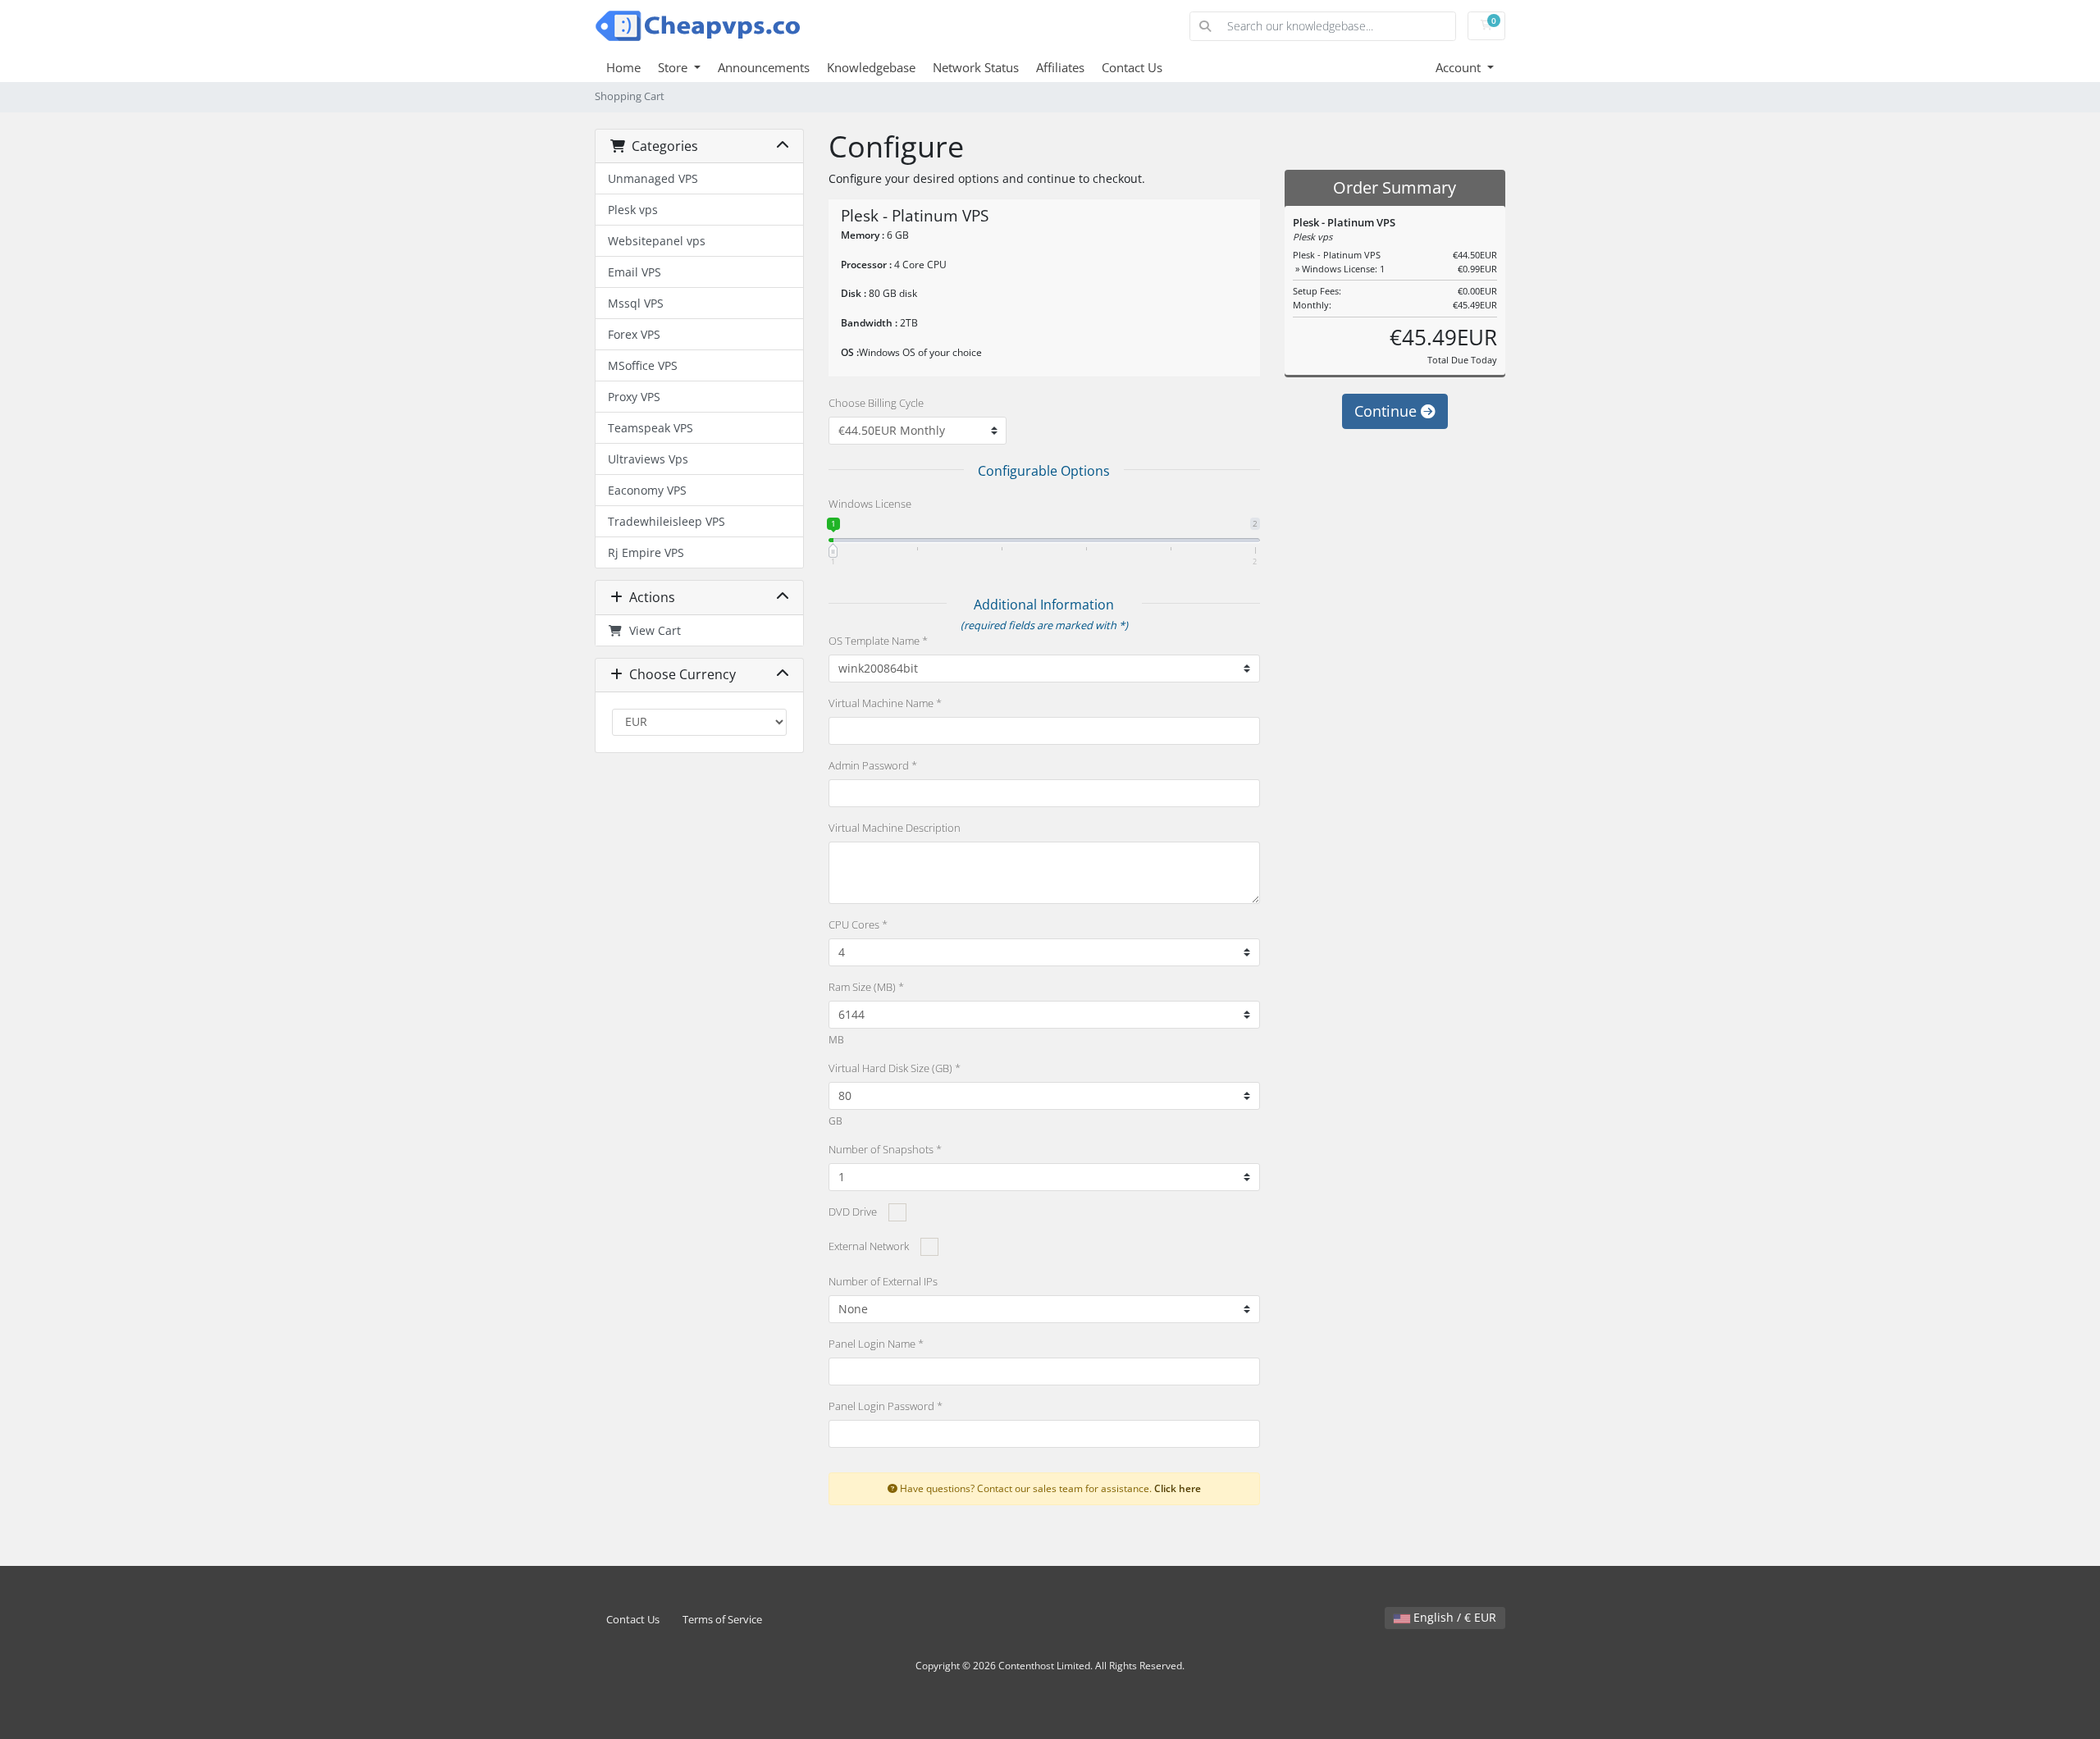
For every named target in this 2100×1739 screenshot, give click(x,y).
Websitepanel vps (657, 241)
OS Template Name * (878, 641)
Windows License (870, 504)
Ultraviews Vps (648, 459)
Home (623, 67)
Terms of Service (722, 1620)
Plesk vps (633, 210)
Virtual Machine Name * (885, 703)
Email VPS (635, 272)
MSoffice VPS (643, 365)
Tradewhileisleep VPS (667, 521)
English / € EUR (1453, 1617)
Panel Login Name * (876, 1344)
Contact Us (1132, 67)
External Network (869, 1246)
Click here (1178, 1488)
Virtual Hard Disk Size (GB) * (895, 1068)
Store (674, 67)
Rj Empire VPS (646, 552)
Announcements (764, 67)
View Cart (652, 630)
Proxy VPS (634, 397)
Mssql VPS (636, 303)
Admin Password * (873, 765)
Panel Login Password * (886, 1406)
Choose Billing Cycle (876, 403)
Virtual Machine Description (895, 828)
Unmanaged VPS (653, 178)
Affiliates (1060, 67)
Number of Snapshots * (885, 1149)
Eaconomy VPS (647, 490)
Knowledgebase (871, 67)
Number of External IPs (883, 1281)
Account (1460, 67)
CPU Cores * (858, 924)
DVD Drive (853, 1212)
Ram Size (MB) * (866, 987)
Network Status (976, 67)
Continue (1388, 411)
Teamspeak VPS (651, 428)
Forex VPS (634, 334)
